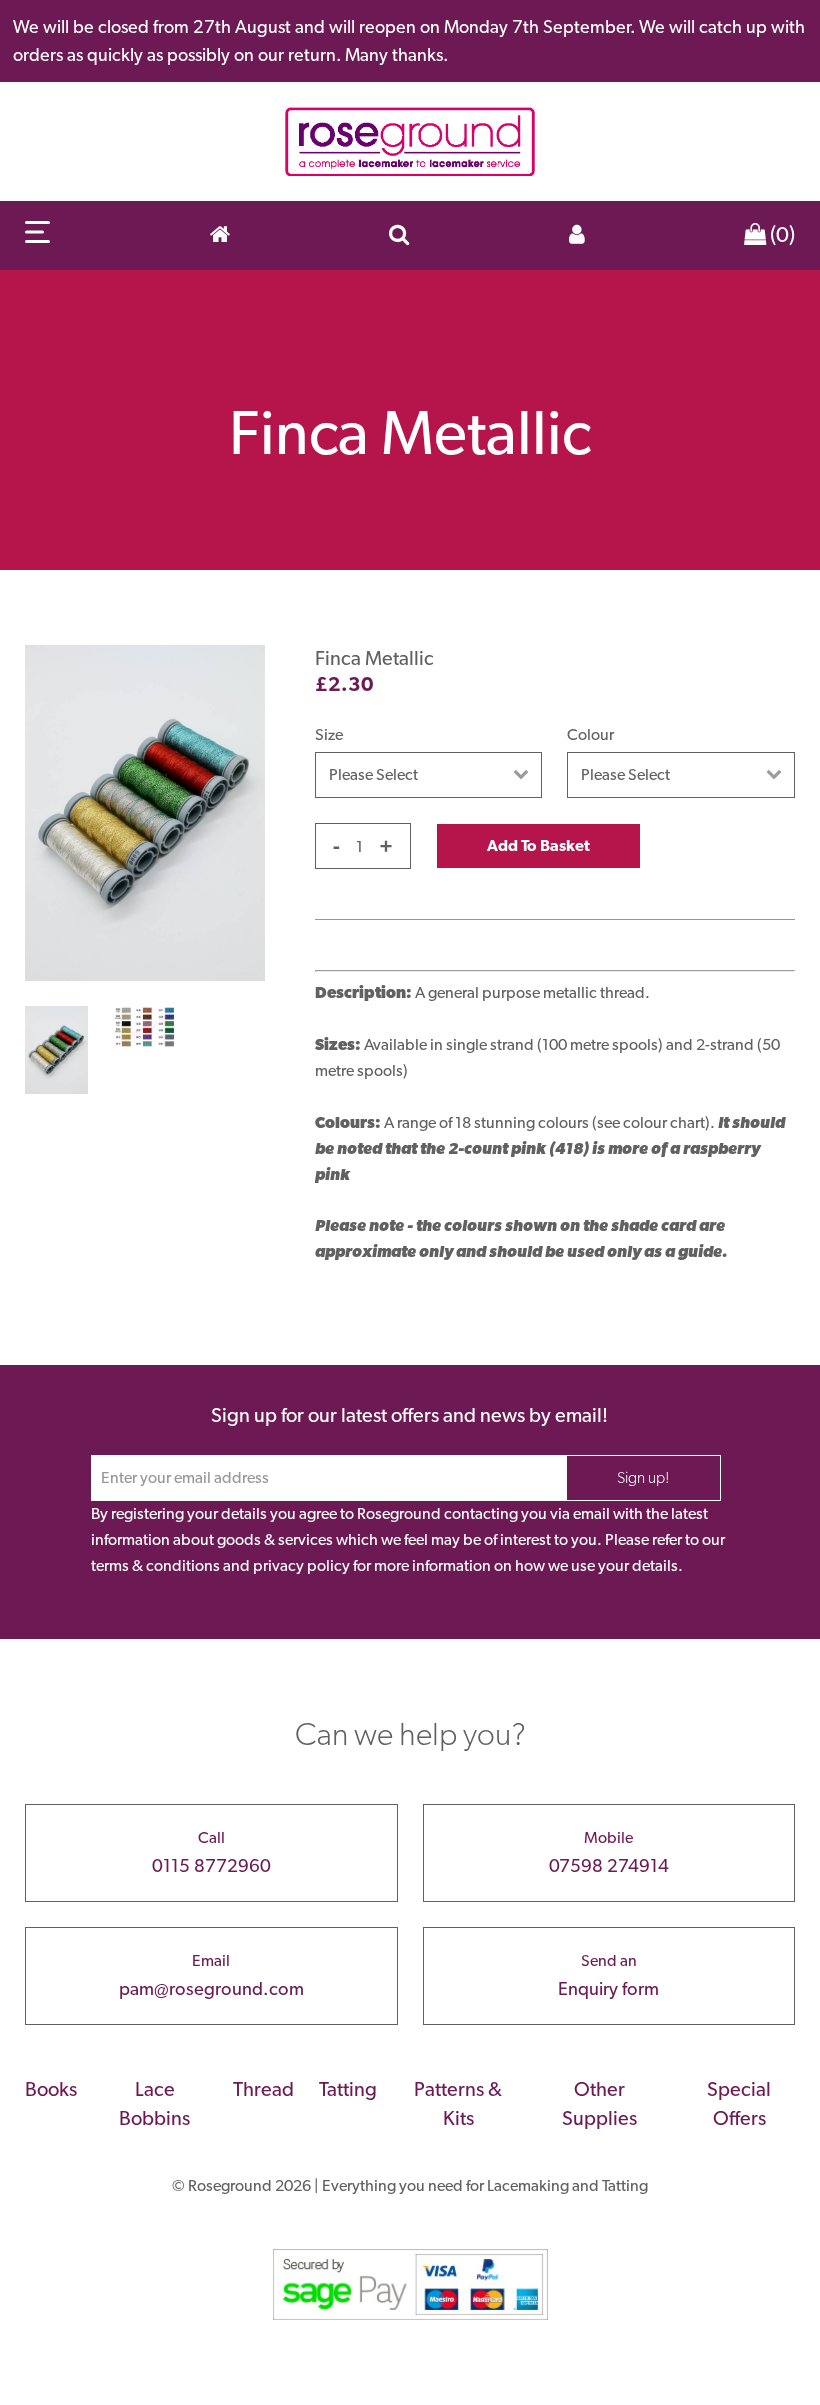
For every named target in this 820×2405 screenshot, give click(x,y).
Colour (590, 734)
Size (329, 734)
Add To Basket (538, 845)
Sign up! (643, 1477)
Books (51, 2089)
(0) (780, 234)
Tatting (348, 2089)
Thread (263, 2089)
